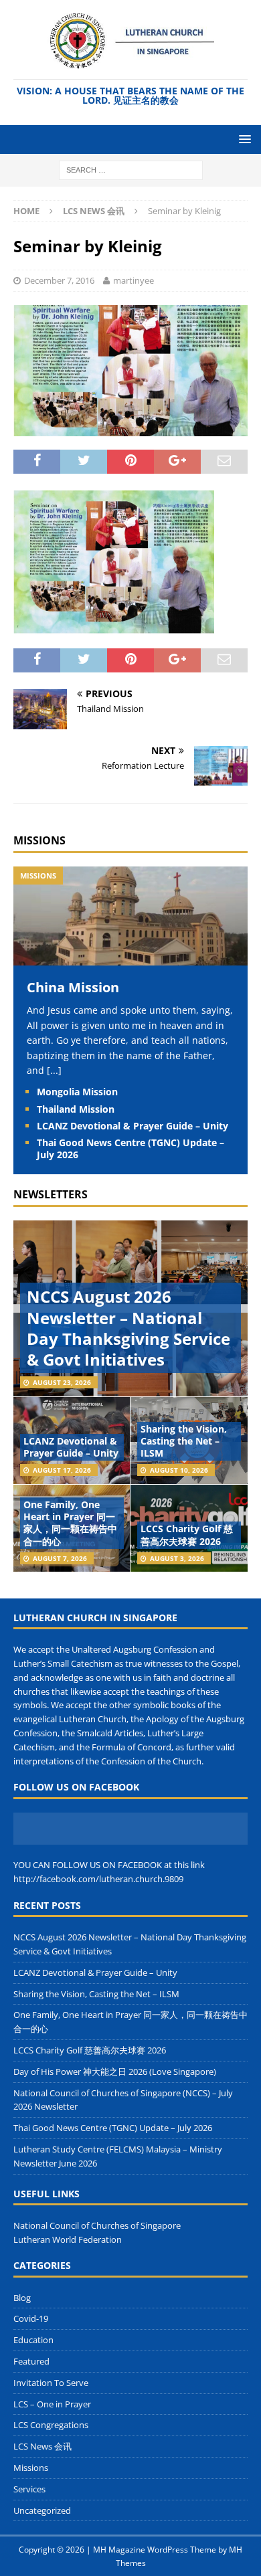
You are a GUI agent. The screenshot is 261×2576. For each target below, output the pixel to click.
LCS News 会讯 (42, 2446)
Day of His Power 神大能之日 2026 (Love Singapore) (115, 2072)
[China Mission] (130, 958)
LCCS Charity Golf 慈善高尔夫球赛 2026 (187, 1535)
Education (33, 2340)
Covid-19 (31, 2318)
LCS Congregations (51, 2425)
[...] (54, 1070)
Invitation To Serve (51, 2383)
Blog (22, 2298)
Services (29, 2489)
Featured (31, 2361)
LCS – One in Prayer (52, 2404)
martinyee (134, 280)
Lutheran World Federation (68, 2239)
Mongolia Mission (77, 1092)
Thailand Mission (76, 1109)
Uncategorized (42, 2510)
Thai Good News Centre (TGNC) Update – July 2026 (130, 1148)
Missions (39, 840)
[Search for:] (131, 169)
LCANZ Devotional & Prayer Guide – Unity (133, 1126)
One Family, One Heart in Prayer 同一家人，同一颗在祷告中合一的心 (70, 1523)
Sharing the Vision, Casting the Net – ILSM (184, 1441)
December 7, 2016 (59, 280)
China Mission (73, 987)
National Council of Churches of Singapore (97, 2225)
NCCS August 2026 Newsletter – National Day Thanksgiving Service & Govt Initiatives (128, 1328)
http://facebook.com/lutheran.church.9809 (98, 1879)
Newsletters (51, 1194)
